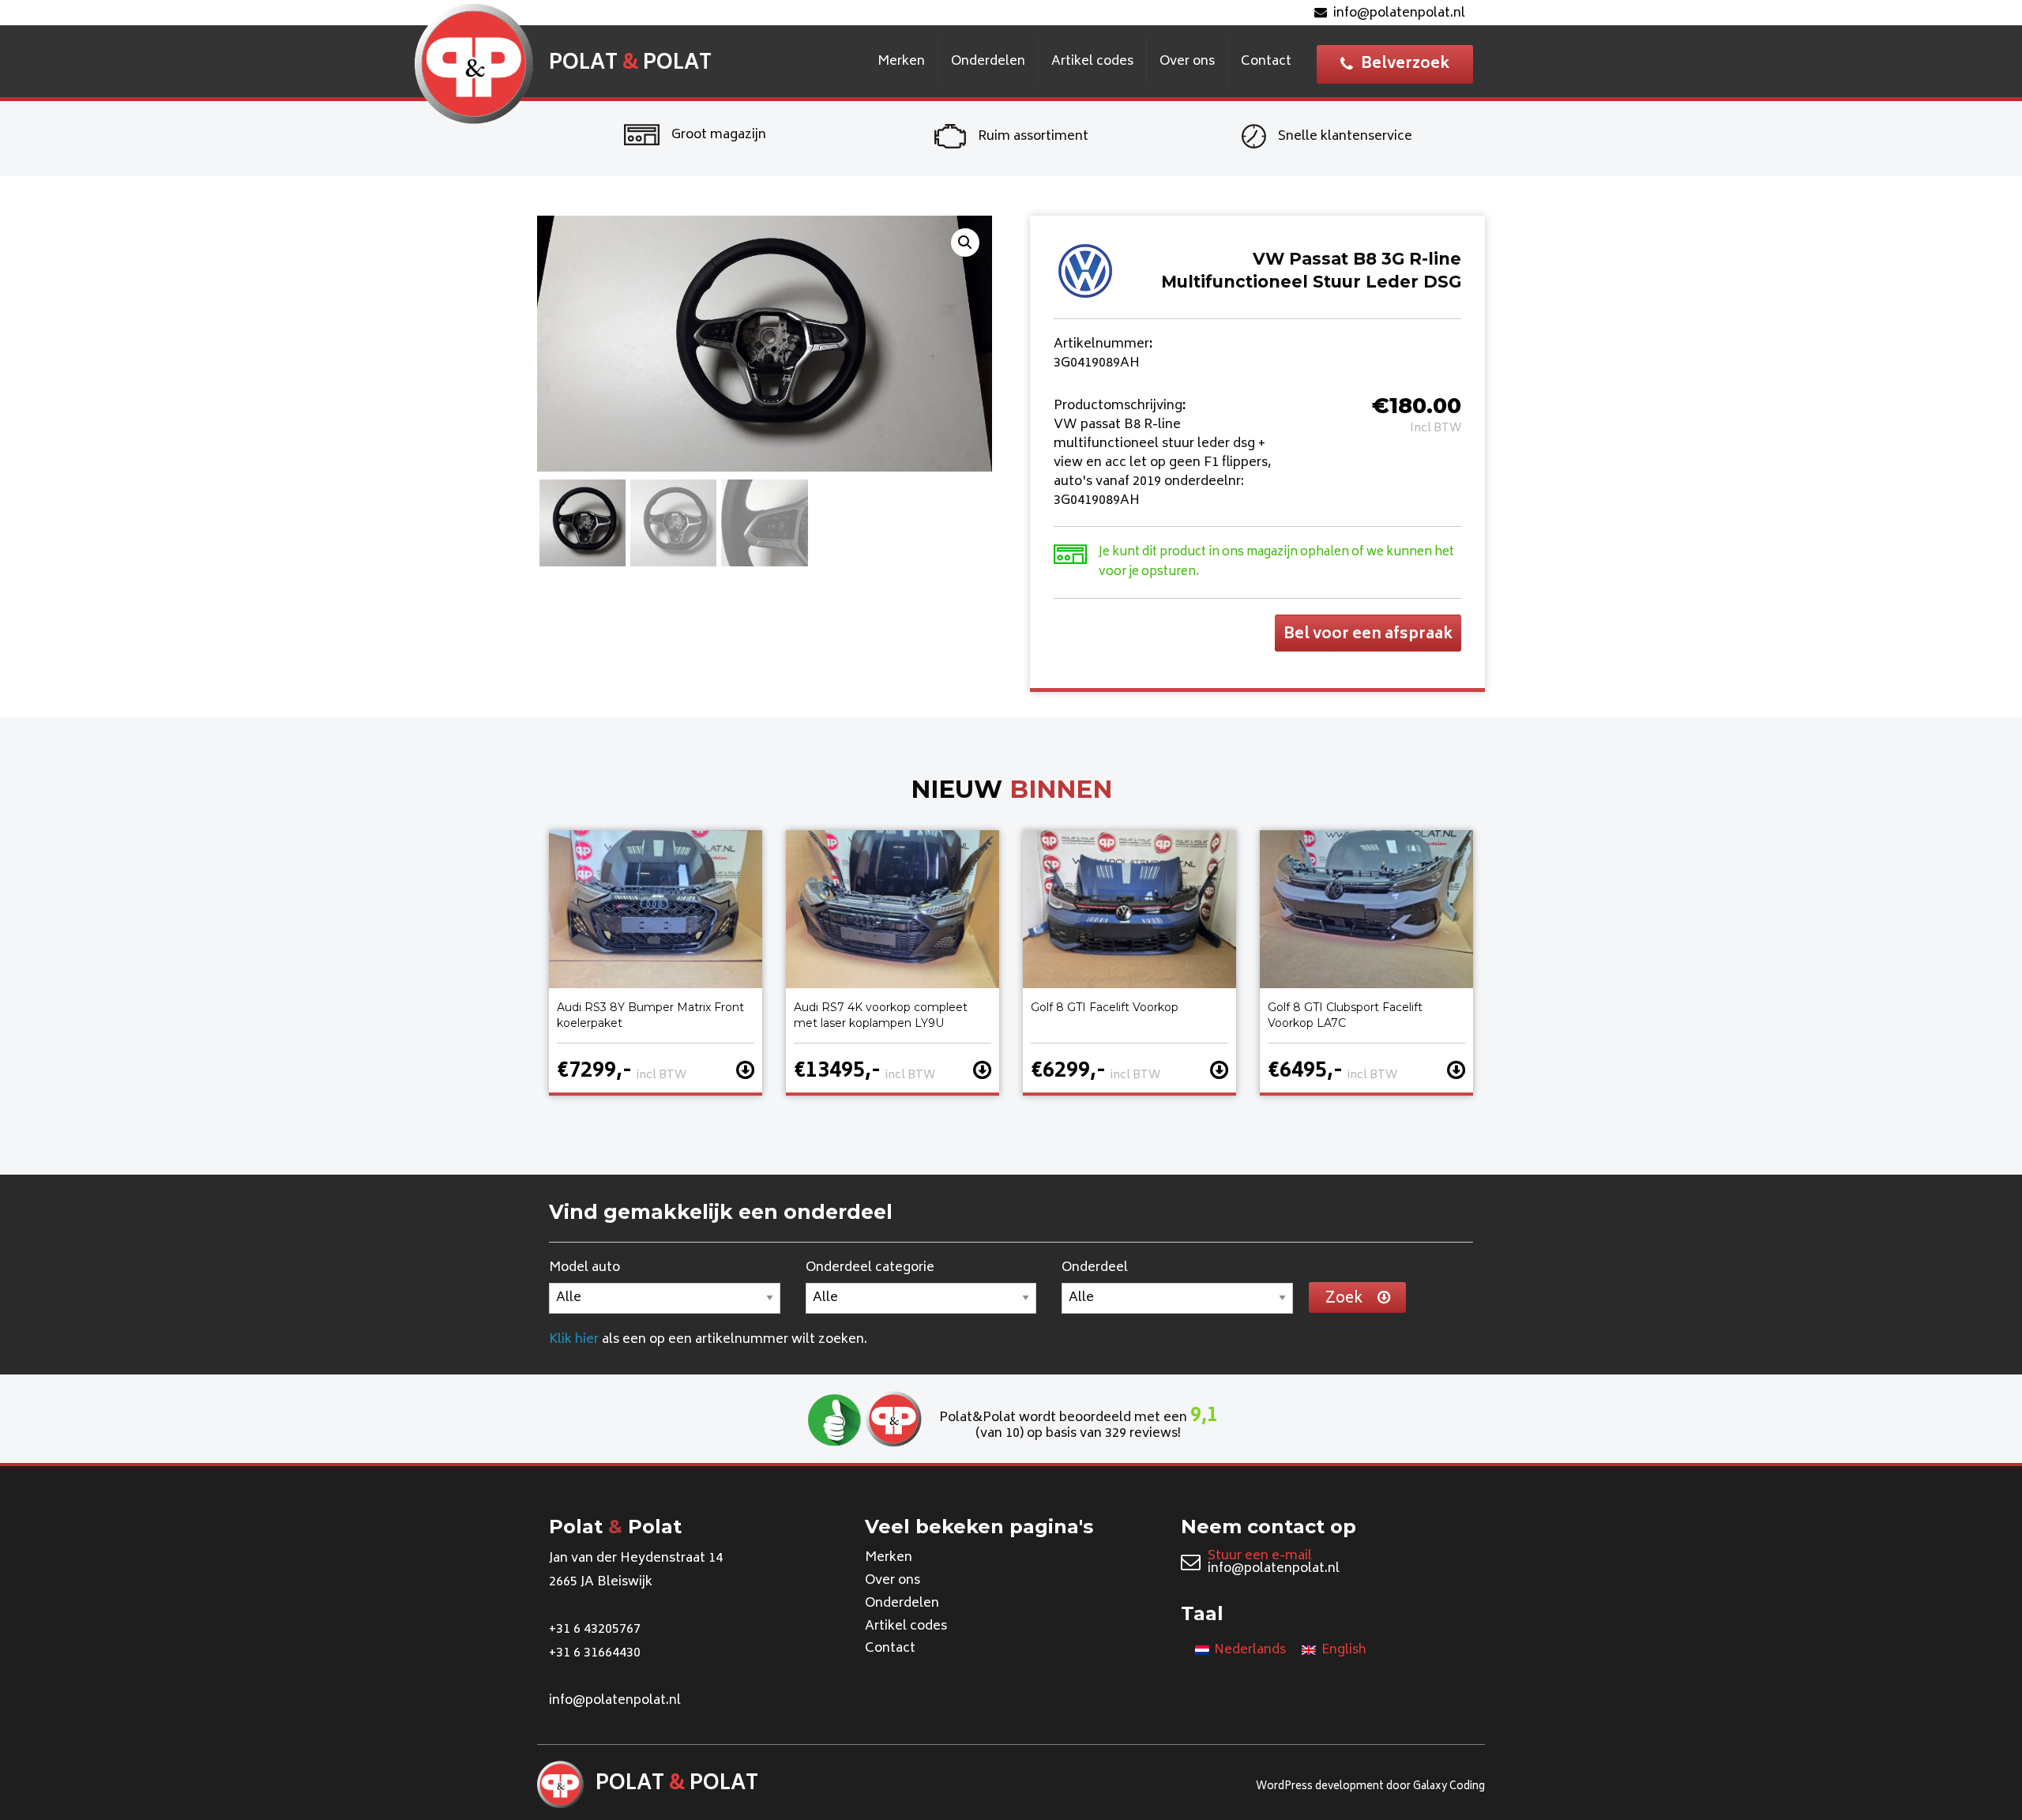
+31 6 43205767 (595, 1630)
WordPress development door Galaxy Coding (1370, 1787)
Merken (901, 62)
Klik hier (574, 1340)
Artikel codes (1092, 62)
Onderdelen (988, 62)
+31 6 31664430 (595, 1653)
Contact (1266, 62)
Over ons (1187, 62)
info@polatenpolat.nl (1399, 13)
